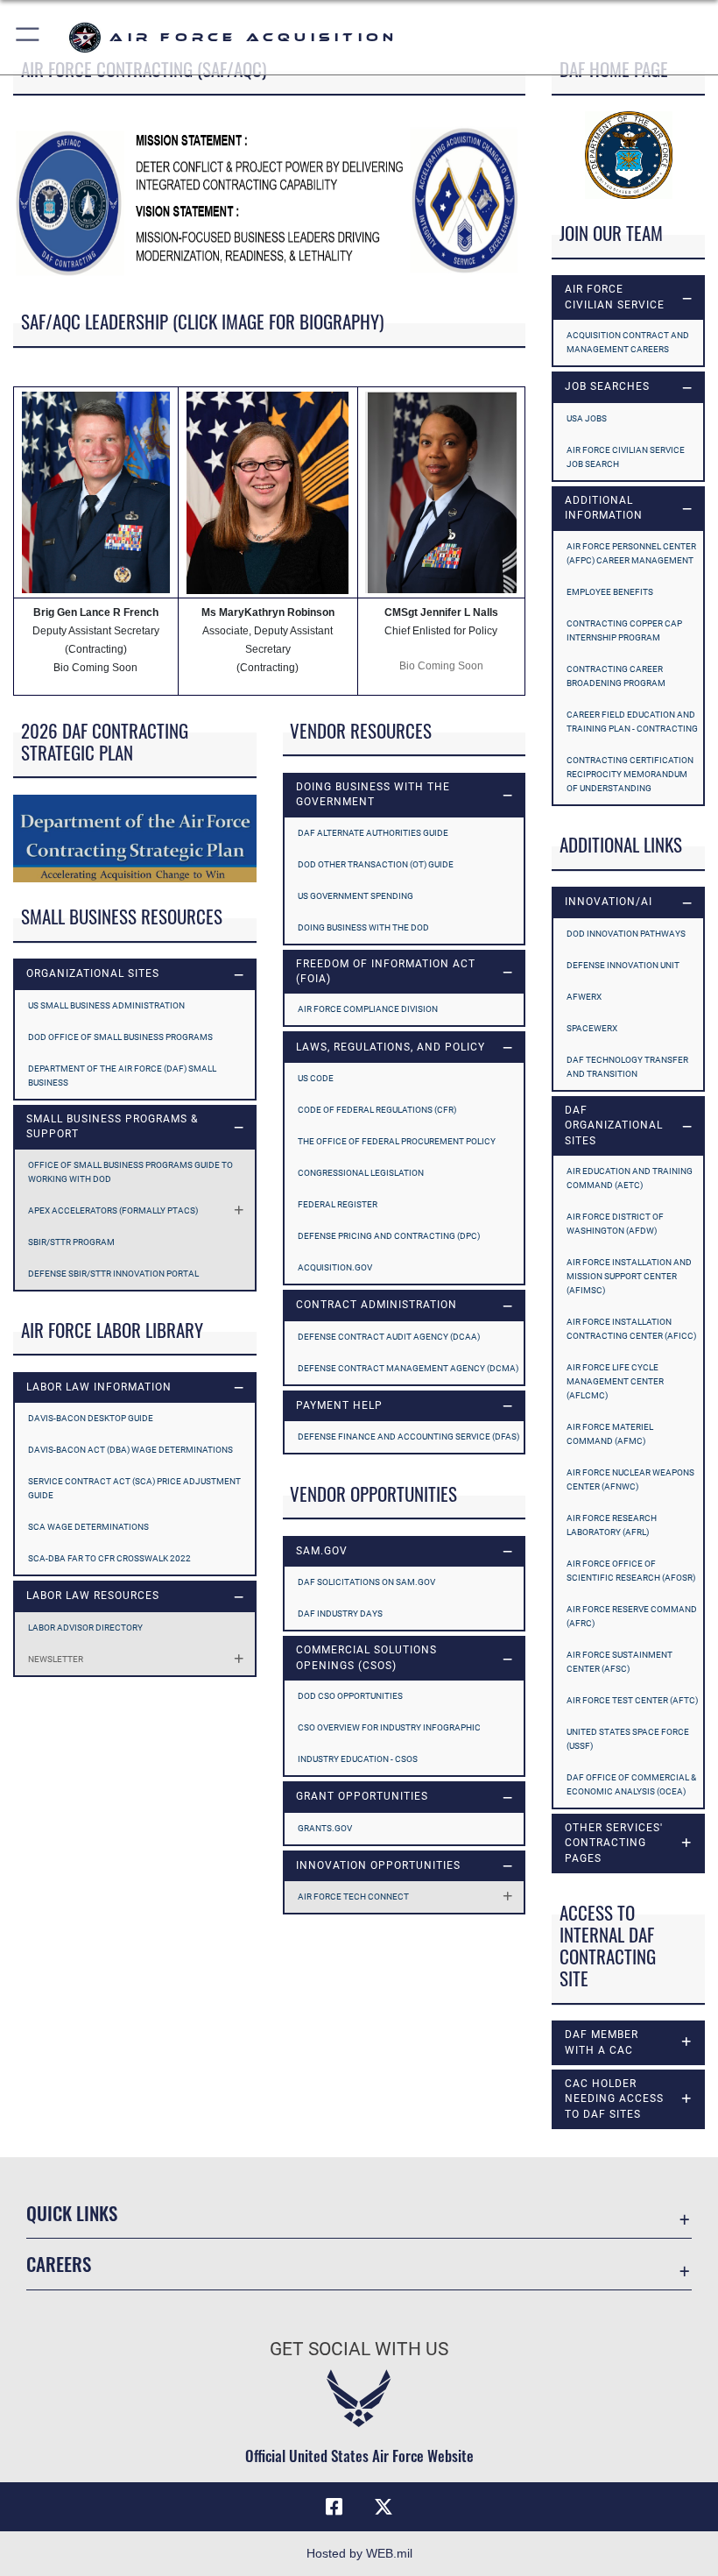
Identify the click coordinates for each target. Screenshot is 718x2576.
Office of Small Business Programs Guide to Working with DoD (130, 1172)
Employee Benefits (610, 592)
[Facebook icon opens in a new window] (334, 2507)
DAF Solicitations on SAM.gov (366, 1582)
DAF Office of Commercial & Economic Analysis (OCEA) (631, 1784)
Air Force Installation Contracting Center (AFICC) (631, 1329)
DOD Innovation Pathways (626, 934)
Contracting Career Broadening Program (616, 676)
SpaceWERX (592, 1028)
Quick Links (72, 2213)
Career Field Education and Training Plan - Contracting (632, 722)
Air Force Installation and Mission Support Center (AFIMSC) (629, 1276)
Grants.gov (325, 1828)
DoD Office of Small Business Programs (120, 1037)
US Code (316, 1078)
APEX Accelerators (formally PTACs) (113, 1210)
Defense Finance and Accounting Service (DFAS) (408, 1437)
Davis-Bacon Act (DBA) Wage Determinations (130, 1450)
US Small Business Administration (106, 1005)
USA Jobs (587, 418)
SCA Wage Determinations (88, 1527)
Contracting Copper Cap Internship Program (624, 630)
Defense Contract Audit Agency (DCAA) (389, 1337)
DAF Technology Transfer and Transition (627, 1067)
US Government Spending (355, 896)
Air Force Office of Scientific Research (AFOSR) (631, 1571)
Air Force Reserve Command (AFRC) (632, 1616)
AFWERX (584, 997)
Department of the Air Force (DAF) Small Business (122, 1076)
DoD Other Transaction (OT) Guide (376, 864)
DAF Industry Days (340, 1614)
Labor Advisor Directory (85, 1628)
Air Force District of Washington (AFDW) (615, 1224)
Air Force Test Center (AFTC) (632, 1700)
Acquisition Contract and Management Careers (628, 342)
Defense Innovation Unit (623, 965)
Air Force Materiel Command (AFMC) (610, 1434)
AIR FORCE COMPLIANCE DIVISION (368, 1009)
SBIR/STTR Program (71, 1242)
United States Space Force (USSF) (628, 1739)
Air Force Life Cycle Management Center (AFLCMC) (615, 1381)
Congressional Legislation (361, 1173)
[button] (28, 37)
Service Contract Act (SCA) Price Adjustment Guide (134, 1488)
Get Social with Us (359, 2349)
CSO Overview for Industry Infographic (389, 1727)
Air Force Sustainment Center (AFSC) (619, 1662)
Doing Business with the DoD (363, 927)
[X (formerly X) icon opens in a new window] (384, 2507)
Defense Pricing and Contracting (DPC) (389, 1236)
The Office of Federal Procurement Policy (397, 1141)
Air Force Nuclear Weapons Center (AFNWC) (630, 1479)
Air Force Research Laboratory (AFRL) (612, 1525)
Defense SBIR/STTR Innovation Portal (113, 1274)
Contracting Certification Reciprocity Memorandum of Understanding (630, 774)
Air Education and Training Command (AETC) (630, 1178)
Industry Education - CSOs (358, 1759)
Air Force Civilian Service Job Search (626, 457)
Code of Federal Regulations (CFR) (377, 1110)
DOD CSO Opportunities (350, 1696)
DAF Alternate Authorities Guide (373, 833)
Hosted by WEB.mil (359, 2553)
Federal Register (338, 1204)
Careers (59, 2264)
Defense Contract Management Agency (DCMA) (408, 1368)
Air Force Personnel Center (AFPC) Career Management (631, 553)
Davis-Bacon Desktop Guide (91, 1418)
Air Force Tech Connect (353, 1897)
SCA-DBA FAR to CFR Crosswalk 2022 (109, 1558)
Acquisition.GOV (335, 1267)
